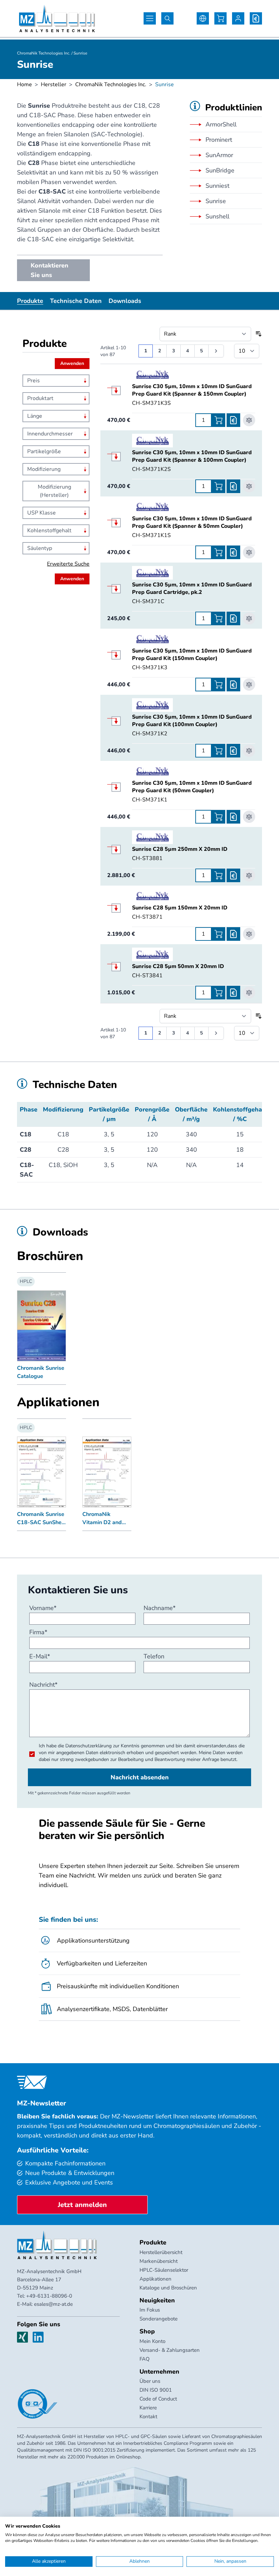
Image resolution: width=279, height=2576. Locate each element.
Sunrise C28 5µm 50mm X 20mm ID (178, 966)
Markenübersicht (159, 2261)
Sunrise (216, 201)
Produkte (30, 301)
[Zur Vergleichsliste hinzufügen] (249, 420)
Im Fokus (150, 2310)
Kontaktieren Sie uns (50, 270)
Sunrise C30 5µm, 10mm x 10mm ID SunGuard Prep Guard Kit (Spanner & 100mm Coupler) (192, 456)
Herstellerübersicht (161, 2252)
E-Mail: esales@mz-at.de (45, 2304)
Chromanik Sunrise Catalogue (41, 1372)
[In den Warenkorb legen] (218, 420)
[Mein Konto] (238, 18)
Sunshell (217, 216)
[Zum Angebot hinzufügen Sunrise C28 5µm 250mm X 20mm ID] (233, 875)
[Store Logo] (57, 18)
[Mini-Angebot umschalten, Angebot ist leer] (256, 18)
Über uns (150, 2381)
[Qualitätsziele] (37, 2404)
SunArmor (219, 155)
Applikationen (155, 2279)
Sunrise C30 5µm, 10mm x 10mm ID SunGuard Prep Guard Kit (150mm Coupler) (192, 655)
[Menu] (150, 18)
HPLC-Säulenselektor (164, 2270)
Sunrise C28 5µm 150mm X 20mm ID (180, 908)
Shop (147, 2331)
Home (24, 85)
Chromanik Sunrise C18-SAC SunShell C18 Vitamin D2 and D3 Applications (41, 1519)
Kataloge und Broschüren (168, 2288)
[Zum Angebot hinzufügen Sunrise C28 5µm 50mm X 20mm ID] (233, 993)
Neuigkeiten (157, 2300)
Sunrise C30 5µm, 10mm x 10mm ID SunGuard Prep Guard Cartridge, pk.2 (192, 588)
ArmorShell (221, 124)
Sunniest (217, 186)
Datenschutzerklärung (88, 1746)
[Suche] (167, 18)
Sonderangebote (159, 2319)
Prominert (219, 140)
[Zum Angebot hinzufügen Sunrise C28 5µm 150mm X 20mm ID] (233, 934)
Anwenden (72, 363)
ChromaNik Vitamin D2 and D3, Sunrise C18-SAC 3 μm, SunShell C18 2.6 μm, (104, 1519)
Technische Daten (76, 301)
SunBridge (220, 170)
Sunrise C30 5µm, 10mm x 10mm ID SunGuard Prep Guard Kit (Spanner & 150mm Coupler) (192, 390)
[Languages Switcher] (203, 18)
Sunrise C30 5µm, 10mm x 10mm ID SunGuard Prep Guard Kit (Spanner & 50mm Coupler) (192, 522)
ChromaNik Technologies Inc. (111, 85)
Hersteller (54, 85)
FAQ (145, 2359)
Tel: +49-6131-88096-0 (45, 2296)
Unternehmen (159, 2372)
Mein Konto (152, 2341)
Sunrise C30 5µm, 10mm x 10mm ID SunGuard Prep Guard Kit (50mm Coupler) (192, 787)
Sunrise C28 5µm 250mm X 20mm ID (180, 849)
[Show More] (119, 390)
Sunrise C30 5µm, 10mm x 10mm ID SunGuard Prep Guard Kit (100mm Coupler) (192, 721)
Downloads (125, 301)
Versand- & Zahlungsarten (170, 2350)
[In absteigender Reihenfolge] (259, 334)
